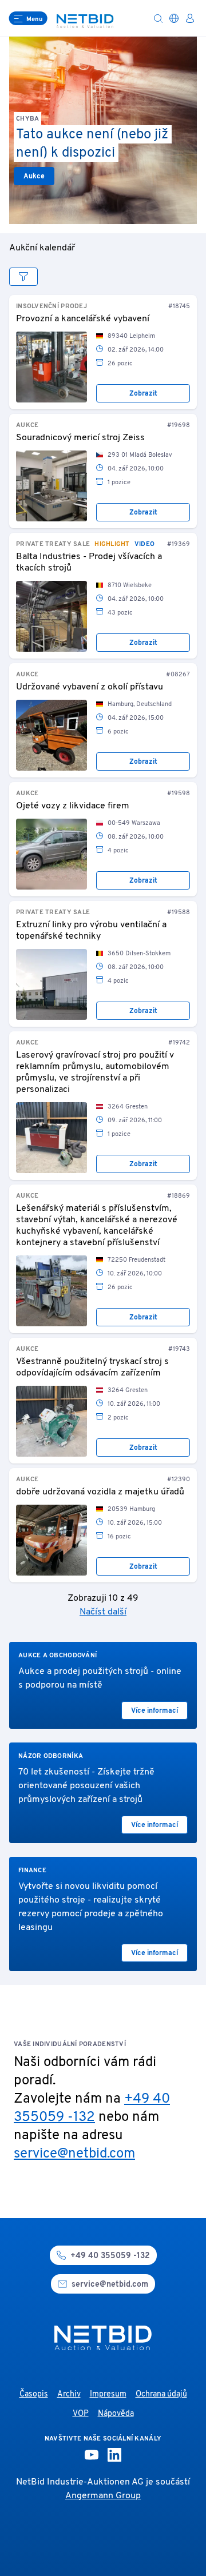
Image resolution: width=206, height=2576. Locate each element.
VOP (81, 2414)
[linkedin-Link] (114, 2455)
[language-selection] (174, 18)
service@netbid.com (74, 2154)
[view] (23, 277)
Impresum (108, 2394)
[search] (158, 18)
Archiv (69, 2394)
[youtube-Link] (92, 2455)
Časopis (34, 2394)
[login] (190, 18)
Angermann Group (103, 2496)
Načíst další (103, 1612)
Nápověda (116, 2414)
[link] (51, 367)
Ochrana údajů (161, 2394)
